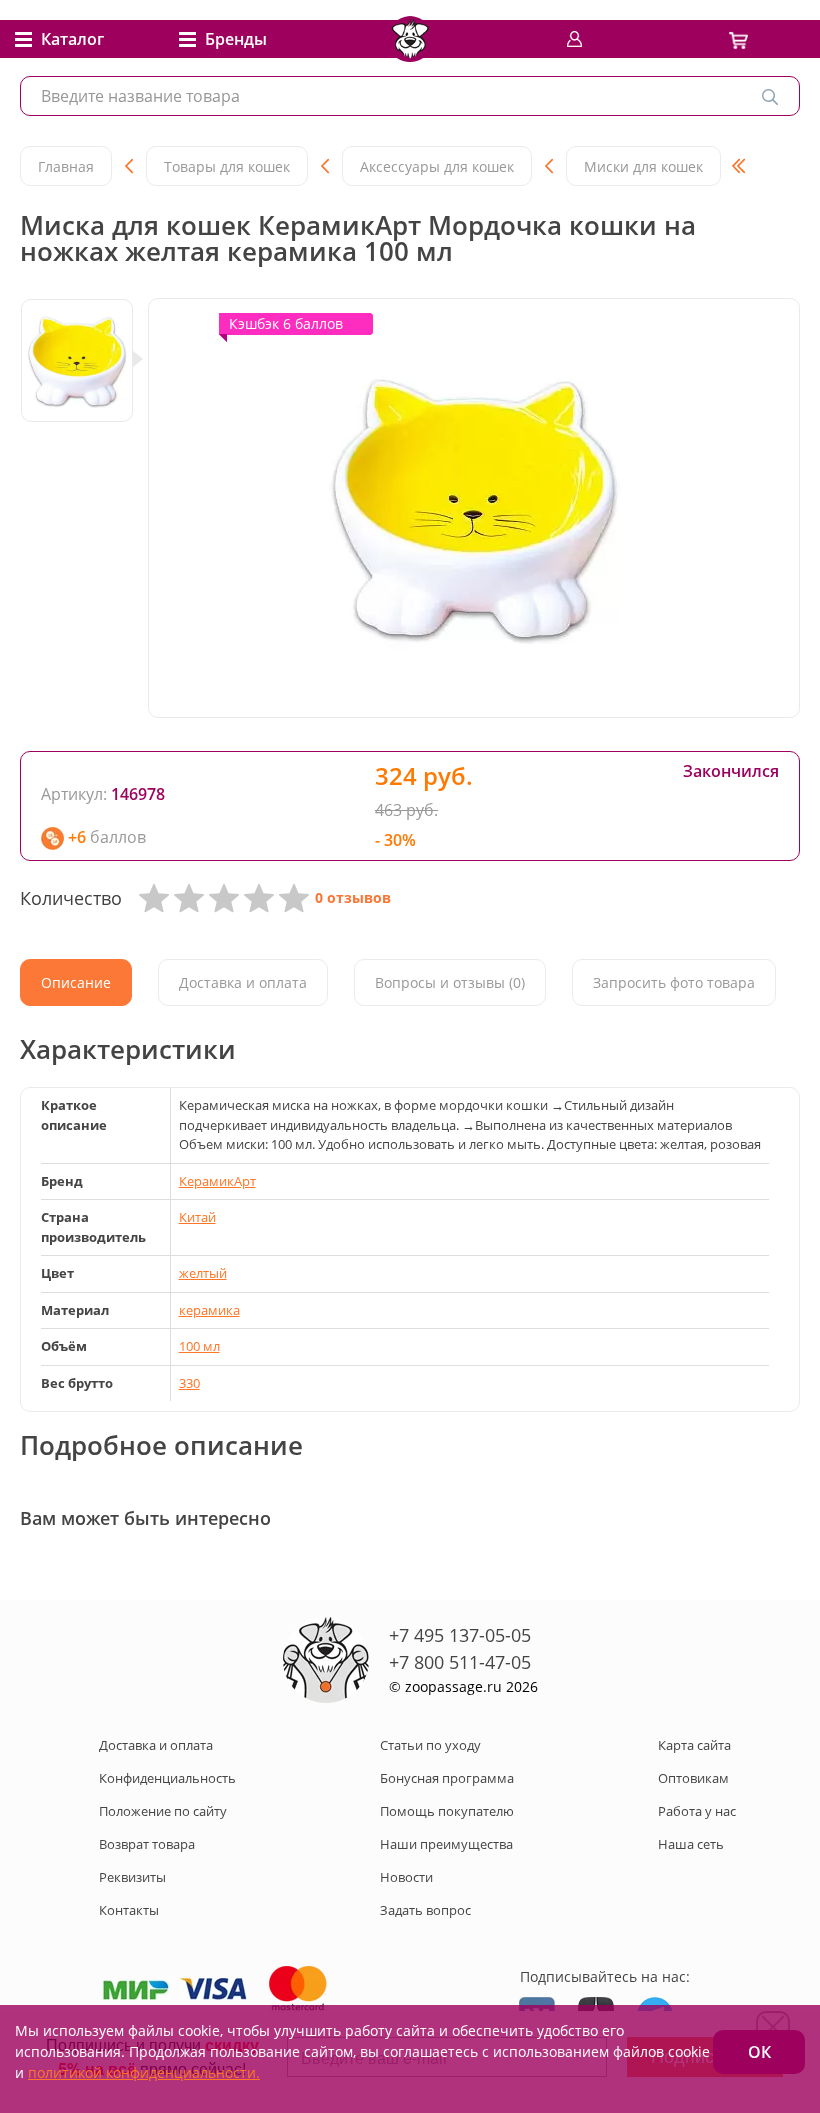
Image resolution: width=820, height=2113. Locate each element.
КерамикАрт (217, 1181)
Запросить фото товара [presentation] (674, 982)
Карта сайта (694, 1745)
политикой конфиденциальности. (144, 2072)
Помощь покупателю (447, 1811)
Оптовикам (693, 1778)
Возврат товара (147, 1844)
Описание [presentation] (76, 982)
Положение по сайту (163, 1811)
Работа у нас (697, 1811)
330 (189, 1383)
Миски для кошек (643, 166)
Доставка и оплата (156, 1745)
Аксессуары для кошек (437, 166)
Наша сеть (691, 1844)
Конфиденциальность (167, 1778)
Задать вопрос (425, 1910)
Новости (406, 1877)
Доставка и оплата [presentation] (243, 982)
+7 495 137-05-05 (460, 1635)
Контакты (129, 1910)
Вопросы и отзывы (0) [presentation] (450, 982)
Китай (197, 1217)
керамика (209, 1310)
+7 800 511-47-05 (460, 1662)
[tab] (76, 982)
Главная (66, 166)
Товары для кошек (227, 166)
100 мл (199, 1346)
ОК (759, 2052)
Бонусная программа (447, 1778)
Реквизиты (132, 1877)
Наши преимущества (446, 1844)
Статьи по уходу (430, 1745)
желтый (203, 1273)
